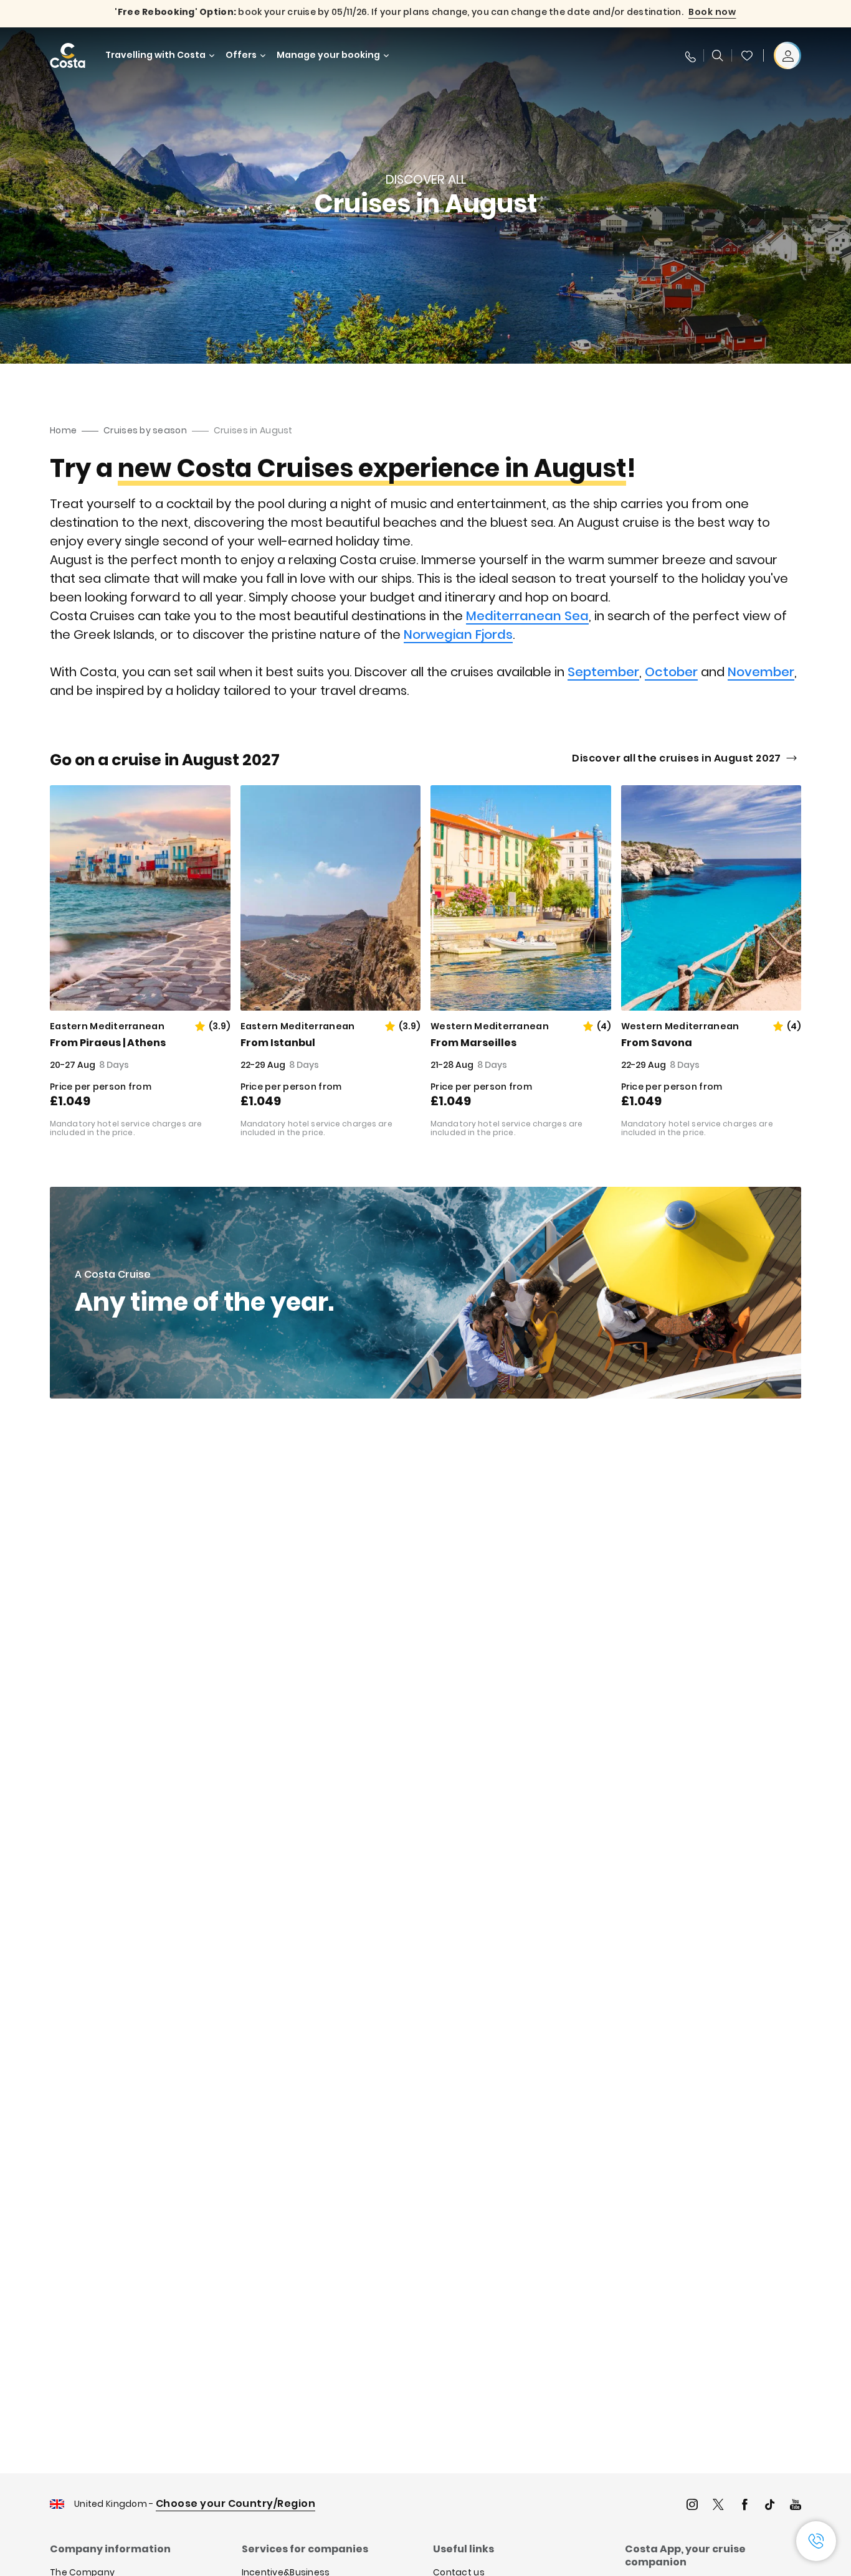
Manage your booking (328, 55)
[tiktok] (770, 2506)
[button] (747, 55)
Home (63, 430)
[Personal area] (787, 55)
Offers (241, 55)
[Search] (718, 55)
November (761, 672)
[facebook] (744, 2506)
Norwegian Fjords (458, 635)
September (603, 672)
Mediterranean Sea (527, 616)
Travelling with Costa (155, 55)
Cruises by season (145, 430)
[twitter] (718, 2506)
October (671, 672)
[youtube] (796, 2506)
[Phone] (690, 55)
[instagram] (692, 2506)
